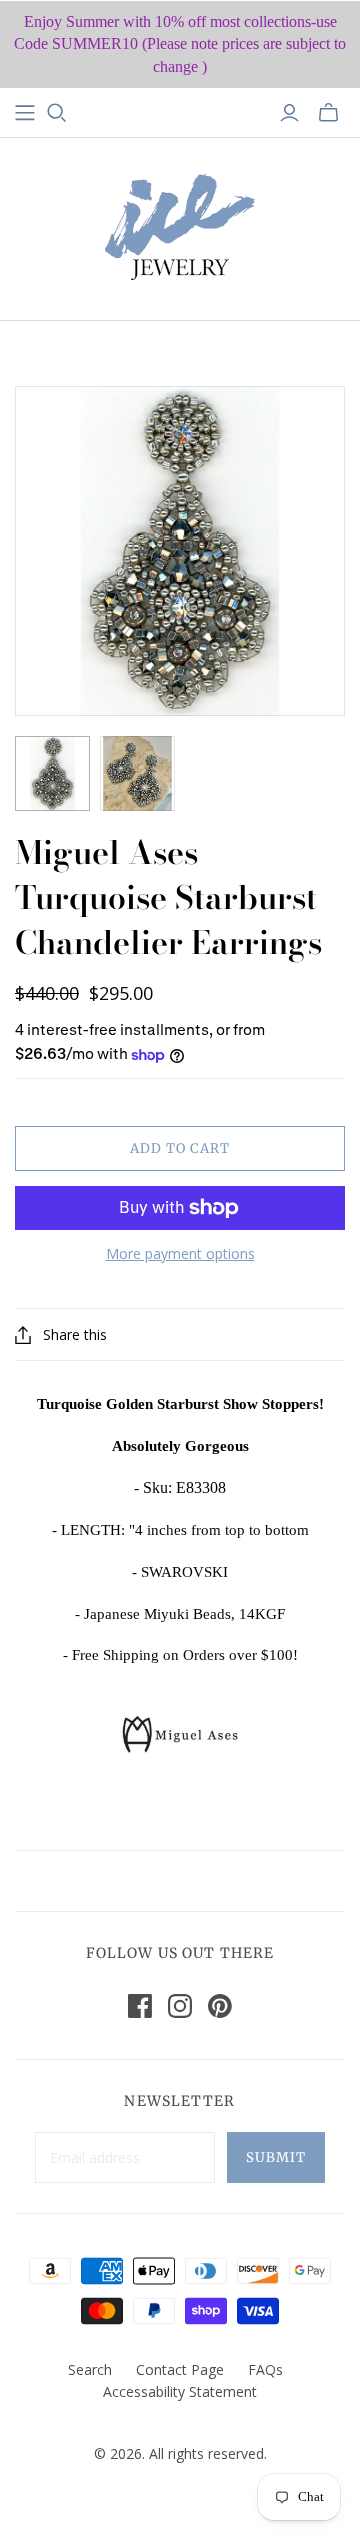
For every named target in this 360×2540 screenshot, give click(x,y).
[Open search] (57, 113)
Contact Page (180, 2369)
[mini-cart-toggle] (328, 113)
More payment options (180, 1253)
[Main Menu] (25, 113)
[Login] (289, 113)
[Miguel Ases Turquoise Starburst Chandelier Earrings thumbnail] (52, 773)
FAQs (265, 2369)
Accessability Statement (180, 2391)
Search (90, 2369)
